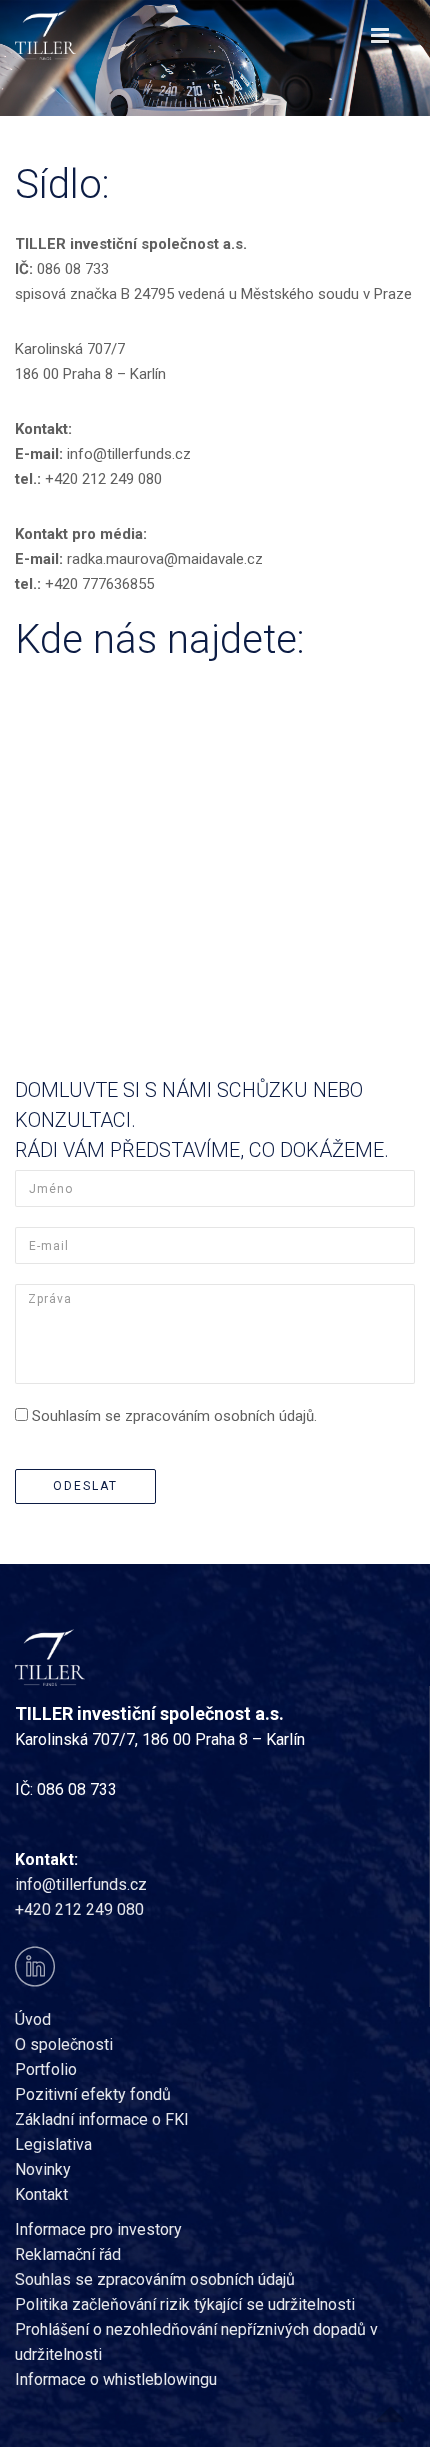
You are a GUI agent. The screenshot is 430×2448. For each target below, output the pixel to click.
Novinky (43, 2169)
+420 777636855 (99, 584)
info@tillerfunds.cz (129, 454)
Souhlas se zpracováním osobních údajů (155, 2279)
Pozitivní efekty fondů (93, 2094)
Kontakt (41, 2194)
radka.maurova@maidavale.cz (165, 559)
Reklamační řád (68, 2254)
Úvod (33, 2019)
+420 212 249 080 (103, 479)
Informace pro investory (98, 2229)
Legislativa (53, 2144)
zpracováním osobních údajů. (221, 1416)
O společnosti (64, 2044)
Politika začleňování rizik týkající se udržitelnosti (185, 2304)
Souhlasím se (174, 1416)
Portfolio (46, 2069)
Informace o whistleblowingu (116, 2379)
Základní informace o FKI (102, 2119)
